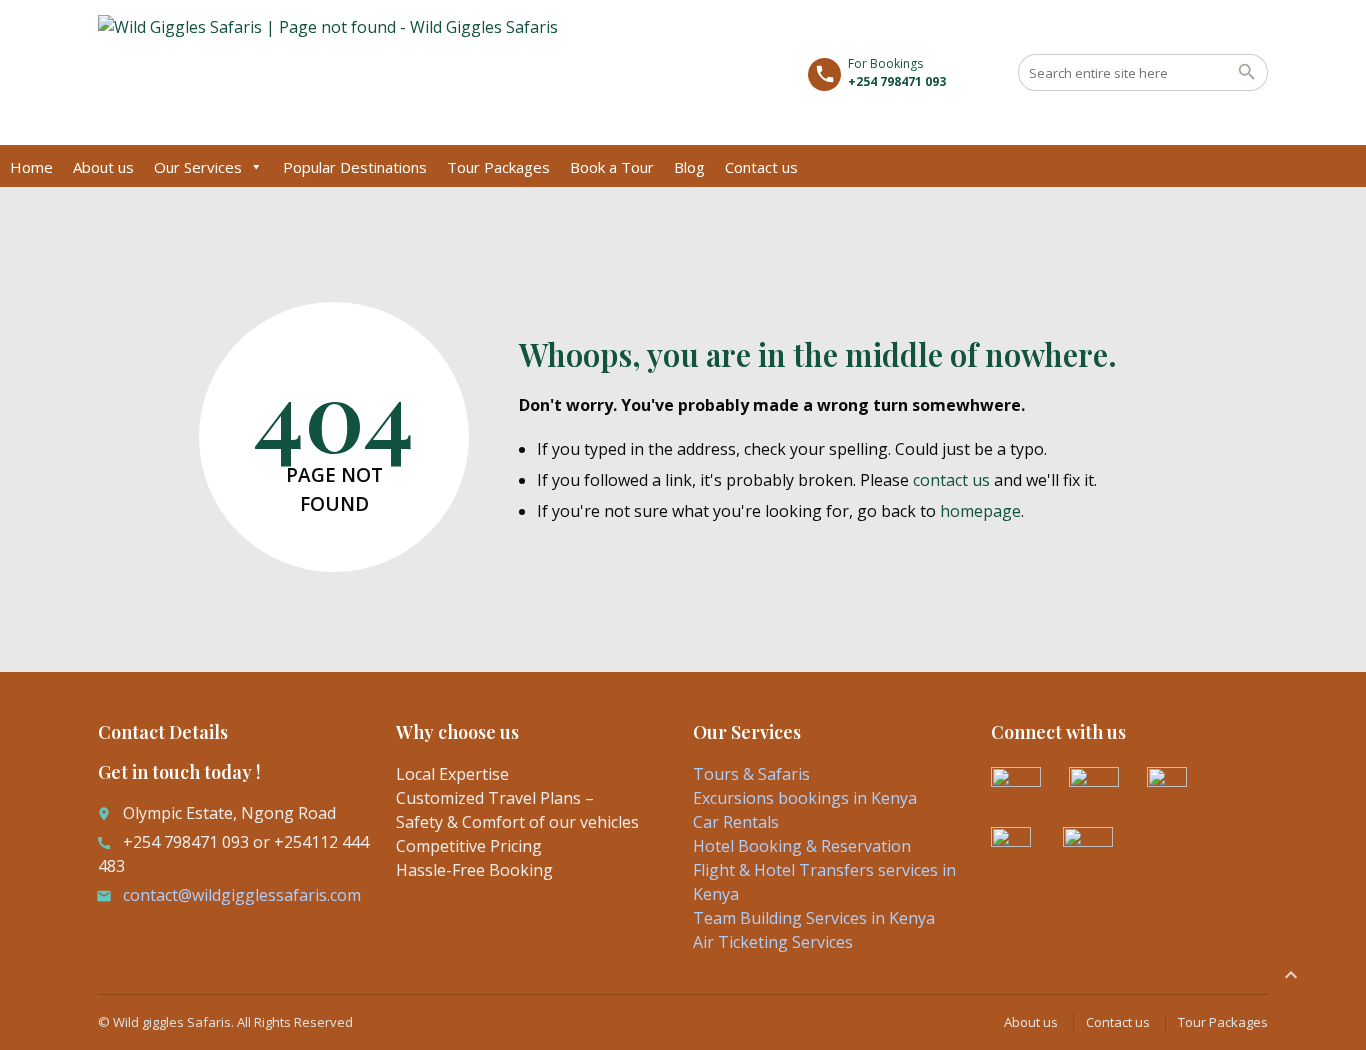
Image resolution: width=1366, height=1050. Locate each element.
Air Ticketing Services (773, 942)
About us (103, 167)
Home (31, 167)
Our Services (198, 167)
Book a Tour (612, 167)
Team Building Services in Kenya (814, 918)
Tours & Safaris (751, 774)
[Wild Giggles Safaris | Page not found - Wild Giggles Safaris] (328, 75)
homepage (980, 511)
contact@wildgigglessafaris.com (242, 895)
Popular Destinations (355, 167)
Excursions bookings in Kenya (805, 798)
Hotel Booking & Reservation (802, 846)
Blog (689, 167)
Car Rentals (736, 822)
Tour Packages (498, 167)
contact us (951, 480)
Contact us (761, 167)
